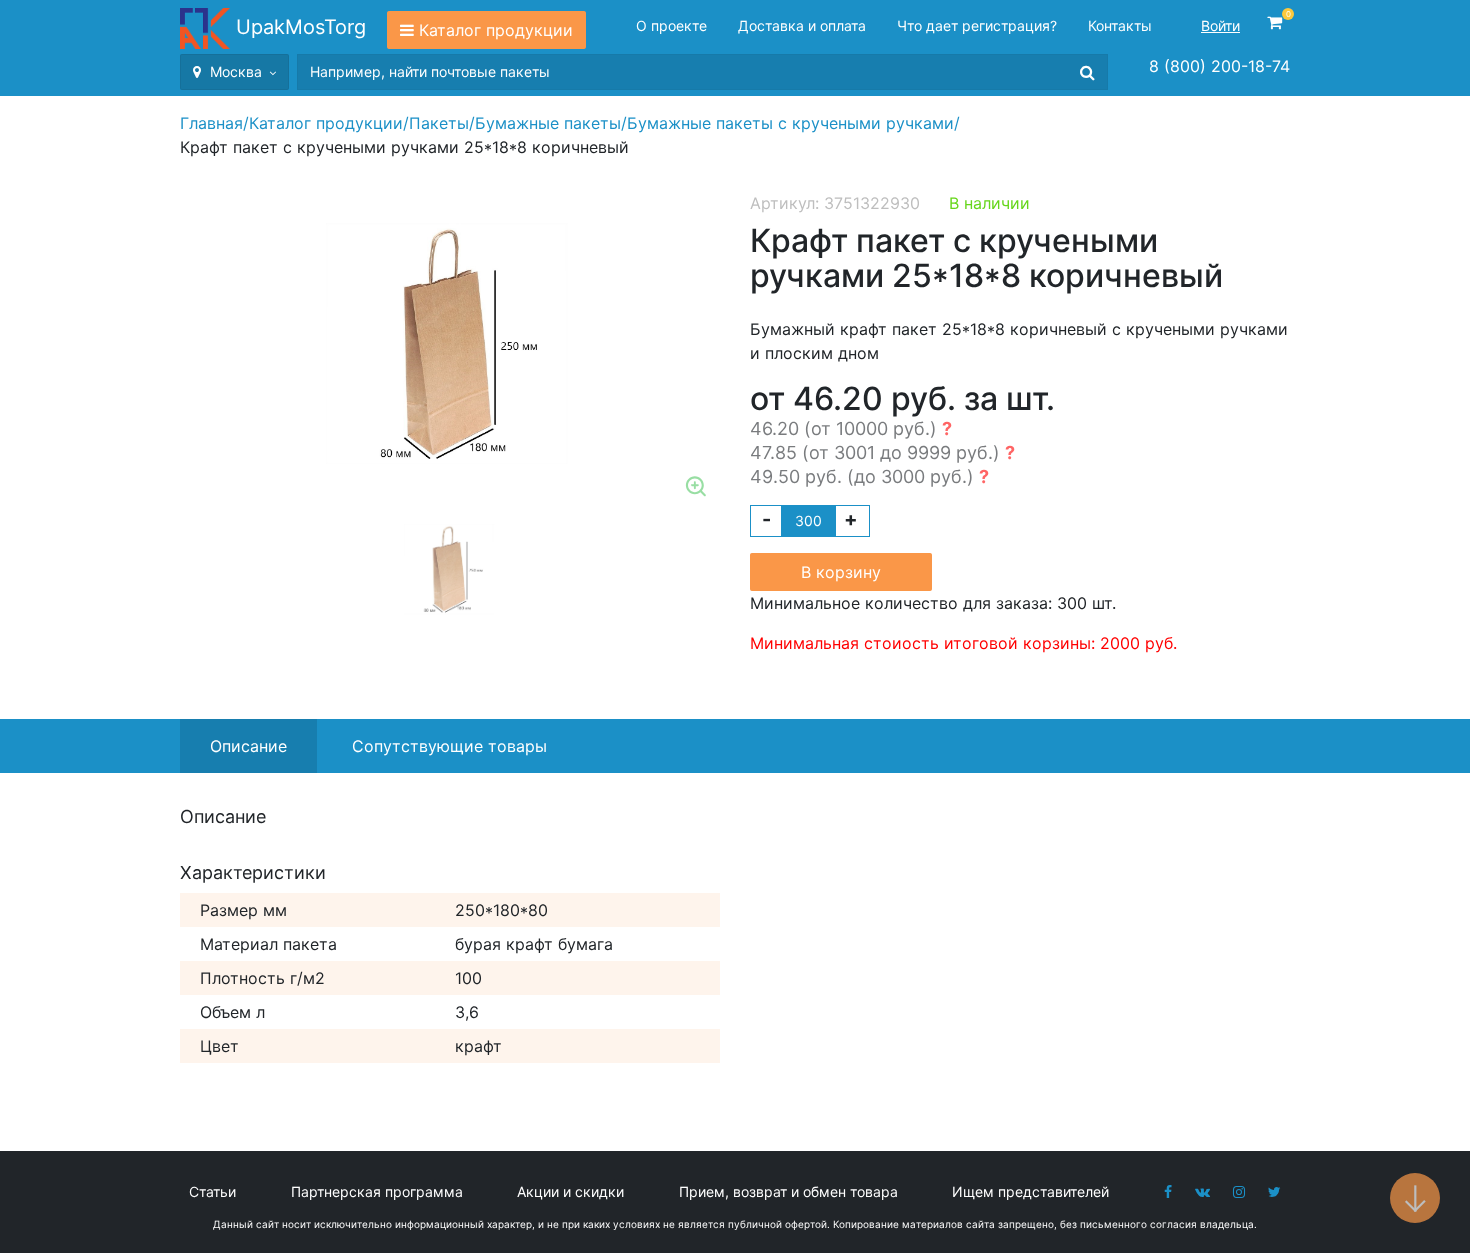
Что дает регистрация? (977, 25)
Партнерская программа (377, 1191)
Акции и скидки (570, 1191)
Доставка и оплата (802, 25)
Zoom (697, 488)
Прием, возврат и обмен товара (788, 1191)
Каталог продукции (496, 30)
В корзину (841, 572)
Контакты (1120, 25)
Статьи (212, 1191)
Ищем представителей (1030, 1191)
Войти (1220, 25)
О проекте (671, 25)
